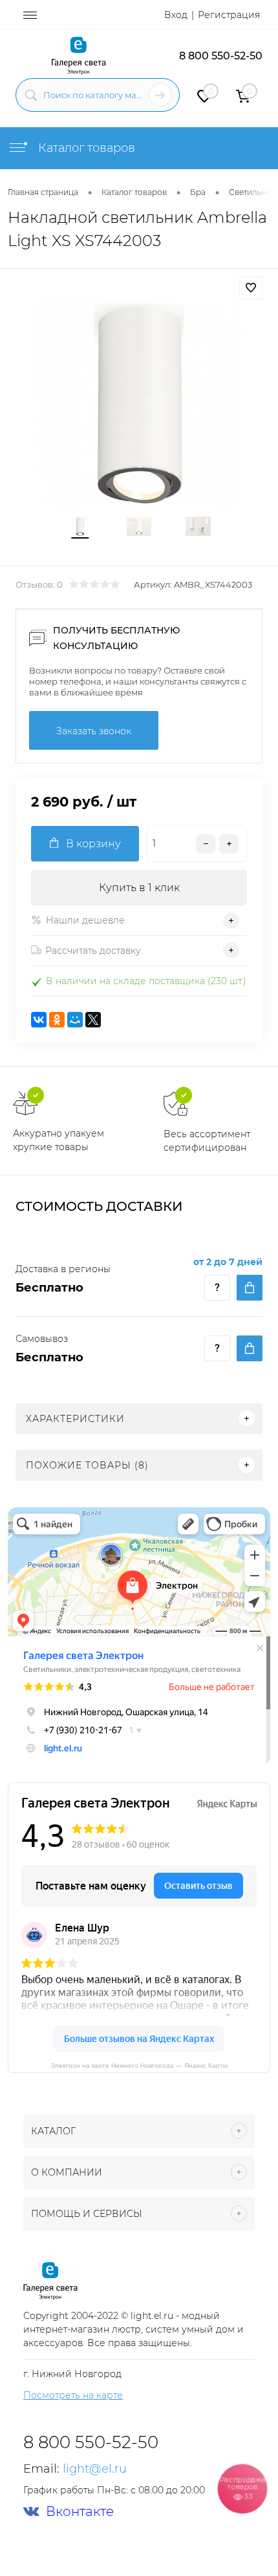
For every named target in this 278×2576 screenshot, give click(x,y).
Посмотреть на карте (73, 2395)
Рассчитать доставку (93, 951)
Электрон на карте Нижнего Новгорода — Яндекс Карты (139, 2065)
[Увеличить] (139, 404)
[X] (93, 1020)
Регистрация (229, 15)
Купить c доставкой (250, 1288)
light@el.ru (95, 2469)
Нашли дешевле (85, 920)
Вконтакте (80, 2512)
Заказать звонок (94, 731)
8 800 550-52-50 (221, 56)
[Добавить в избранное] (251, 288)
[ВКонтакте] (39, 1020)
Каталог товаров (85, 148)
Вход (176, 15)
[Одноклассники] (57, 1020)
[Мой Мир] (75, 1020)
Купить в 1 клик (139, 888)
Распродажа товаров (242, 2488)
